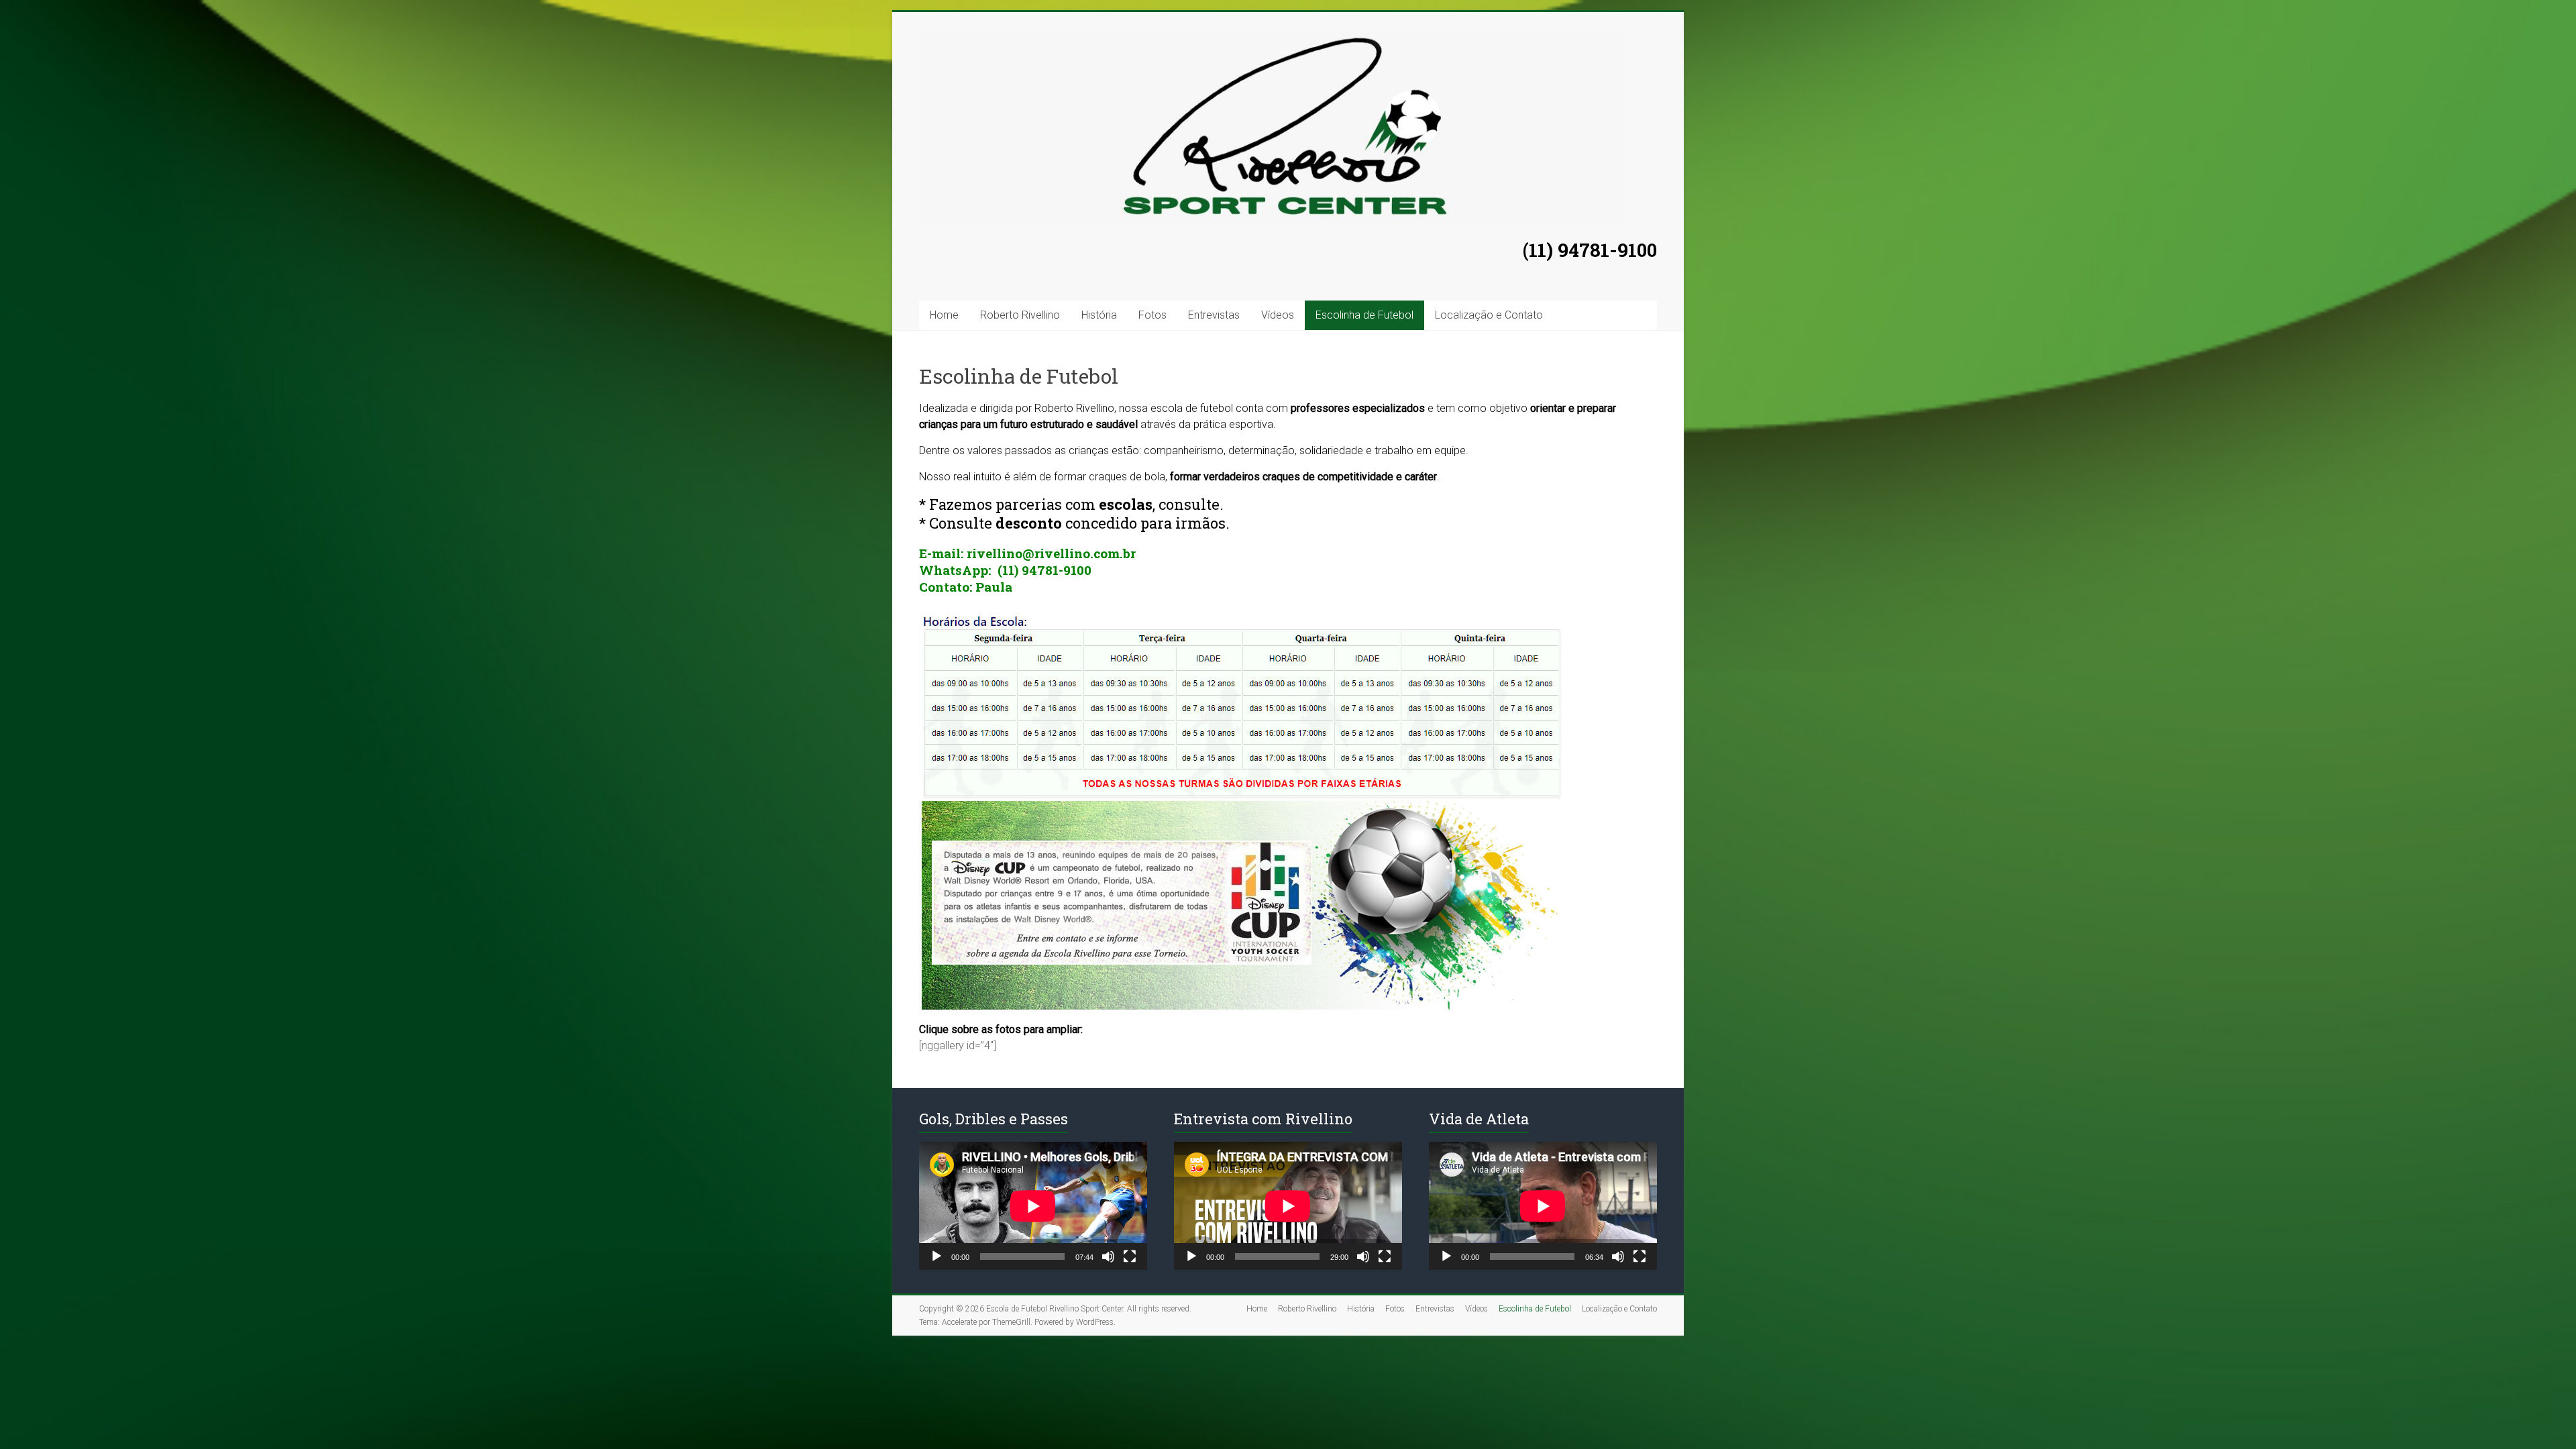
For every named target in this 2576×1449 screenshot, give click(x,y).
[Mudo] (1108, 1256)
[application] (1033, 1206)
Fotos (1152, 315)
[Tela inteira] (1130, 1256)
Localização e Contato (1489, 315)
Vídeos (1278, 315)
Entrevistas (1214, 315)
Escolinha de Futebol (1364, 315)
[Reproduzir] (936, 1256)
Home (944, 315)
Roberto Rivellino (1020, 315)
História (1099, 315)
